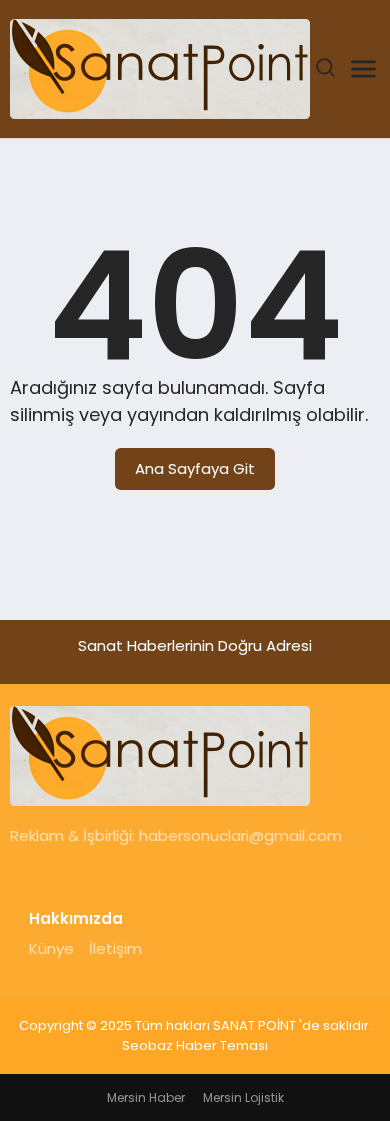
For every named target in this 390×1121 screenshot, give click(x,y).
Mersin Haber (146, 1097)
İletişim (115, 948)
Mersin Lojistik (243, 1097)
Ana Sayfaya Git (195, 468)
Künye (51, 948)
